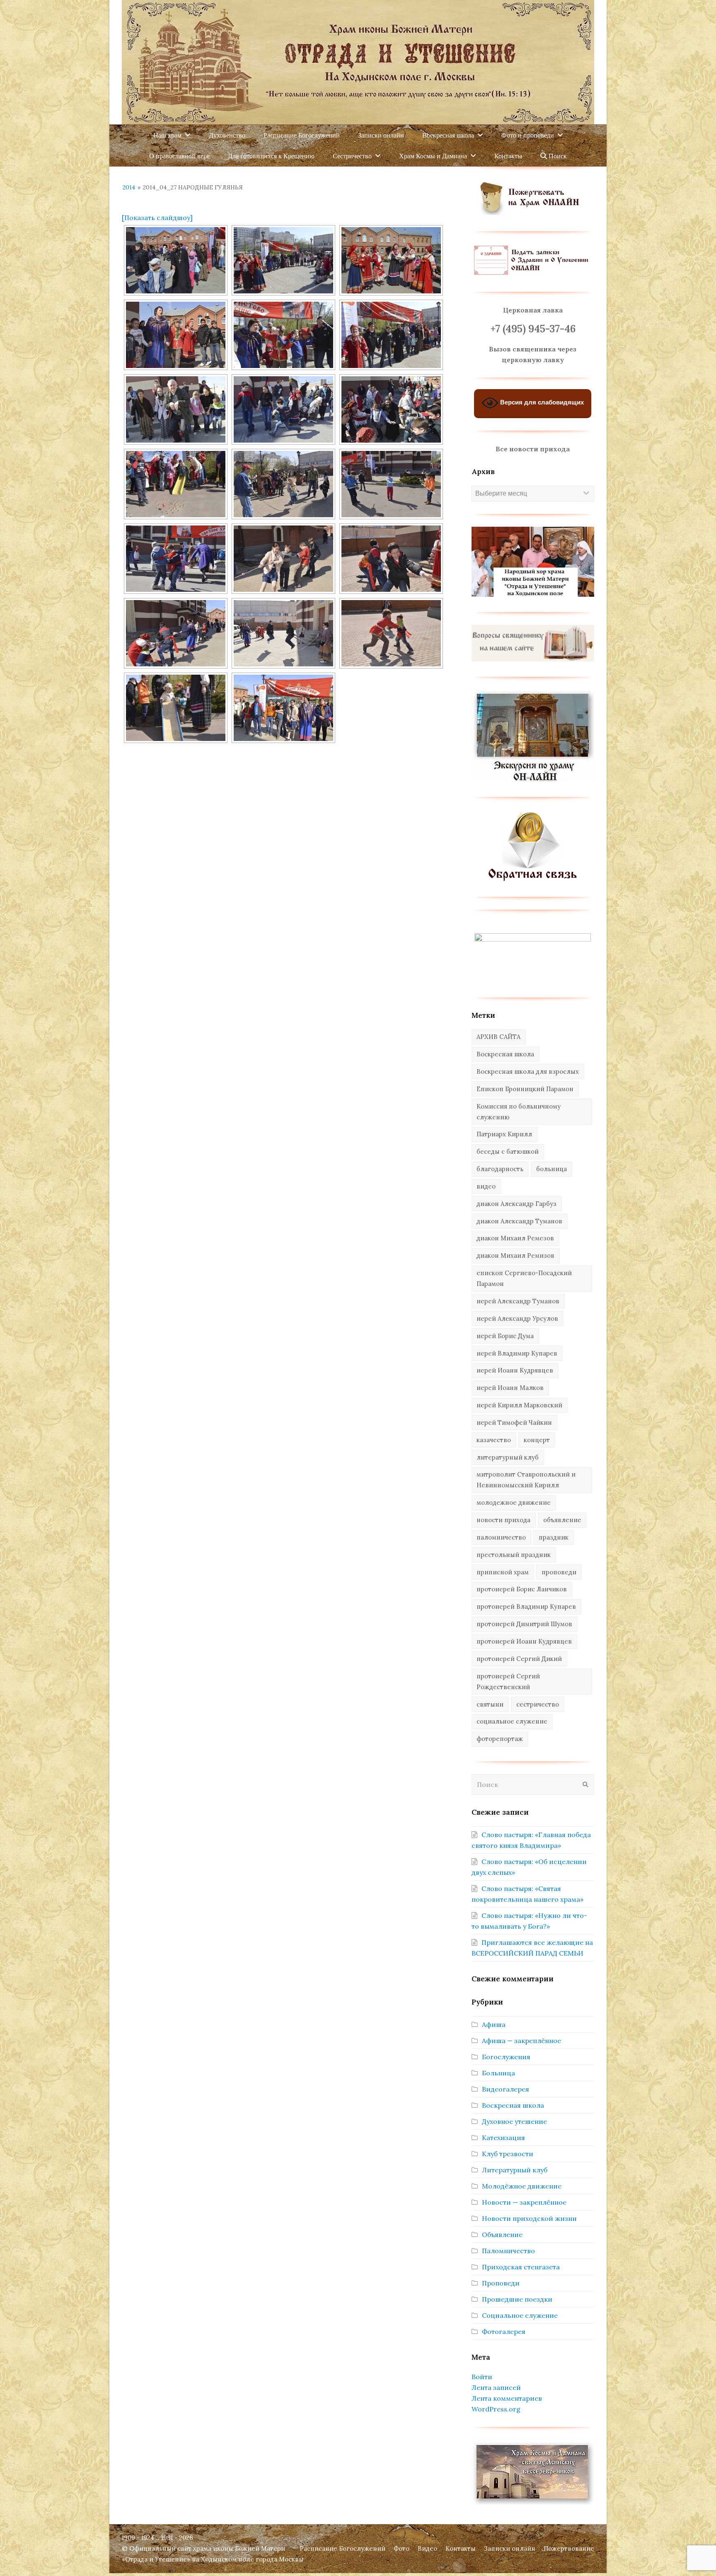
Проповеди (501, 2283)
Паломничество (508, 2251)
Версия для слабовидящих (541, 403)
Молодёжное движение (522, 2186)
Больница (498, 2073)
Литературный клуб (515, 2170)
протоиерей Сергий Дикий (519, 1659)
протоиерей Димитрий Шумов (524, 1624)
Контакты (461, 2548)
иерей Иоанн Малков (510, 1388)
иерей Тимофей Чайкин (514, 1422)
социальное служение (512, 1721)
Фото (402, 2548)
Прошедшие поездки (517, 2299)
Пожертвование (569, 2548)
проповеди (559, 1572)
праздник (554, 1537)
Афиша (494, 2024)
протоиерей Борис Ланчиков (522, 1589)
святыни (490, 1704)
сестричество (538, 1704)
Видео (427, 2548)
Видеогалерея (506, 2089)
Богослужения (506, 2057)
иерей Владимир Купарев (517, 1353)
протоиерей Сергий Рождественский (508, 1681)
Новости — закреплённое (524, 2202)
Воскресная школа (505, 1054)
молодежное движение (514, 1502)
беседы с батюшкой (508, 1151)
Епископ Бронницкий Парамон (525, 1089)
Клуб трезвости (508, 2154)
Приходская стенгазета (521, 2267)
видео (486, 1186)
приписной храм (503, 1572)
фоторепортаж (500, 1739)
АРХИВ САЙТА (498, 1037)
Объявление (502, 2235)
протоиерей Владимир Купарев (526, 1606)
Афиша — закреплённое (521, 2041)
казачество (494, 1440)
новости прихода (503, 1520)
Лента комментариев (507, 2398)
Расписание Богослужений (342, 2548)
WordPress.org (496, 2409)
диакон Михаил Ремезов (515, 1238)
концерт (537, 1440)
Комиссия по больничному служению (519, 1112)
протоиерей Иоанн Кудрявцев (524, 1641)
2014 (129, 187)
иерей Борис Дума (505, 1336)
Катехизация (503, 2138)
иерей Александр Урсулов (517, 1318)
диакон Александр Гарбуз (516, 1204)
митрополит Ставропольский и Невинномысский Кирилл (526, 1480)
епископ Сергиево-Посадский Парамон (524, 1278)
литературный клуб (508, 1457)
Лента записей (496, 2387)
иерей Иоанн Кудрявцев (515, 1370)
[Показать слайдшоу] (157, 218)
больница (552, 1169)
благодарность (500, 1169)
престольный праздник (514, 1555)
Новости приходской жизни (529, 2218)
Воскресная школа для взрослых (528, 1071)
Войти (482, 2377)
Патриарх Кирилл (504, 1134)
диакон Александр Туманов (519, 1221)
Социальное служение (520, 2315)
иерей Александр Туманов (518, 1301)
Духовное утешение (514, 2121)
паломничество (501, 1537)
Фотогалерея (504, 2331)
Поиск (557, 156)
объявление (562, 1520)
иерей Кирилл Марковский (519, 1405)
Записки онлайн (510, 2548)
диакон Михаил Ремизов (515, 1255)
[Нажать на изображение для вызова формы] (533, 879)
